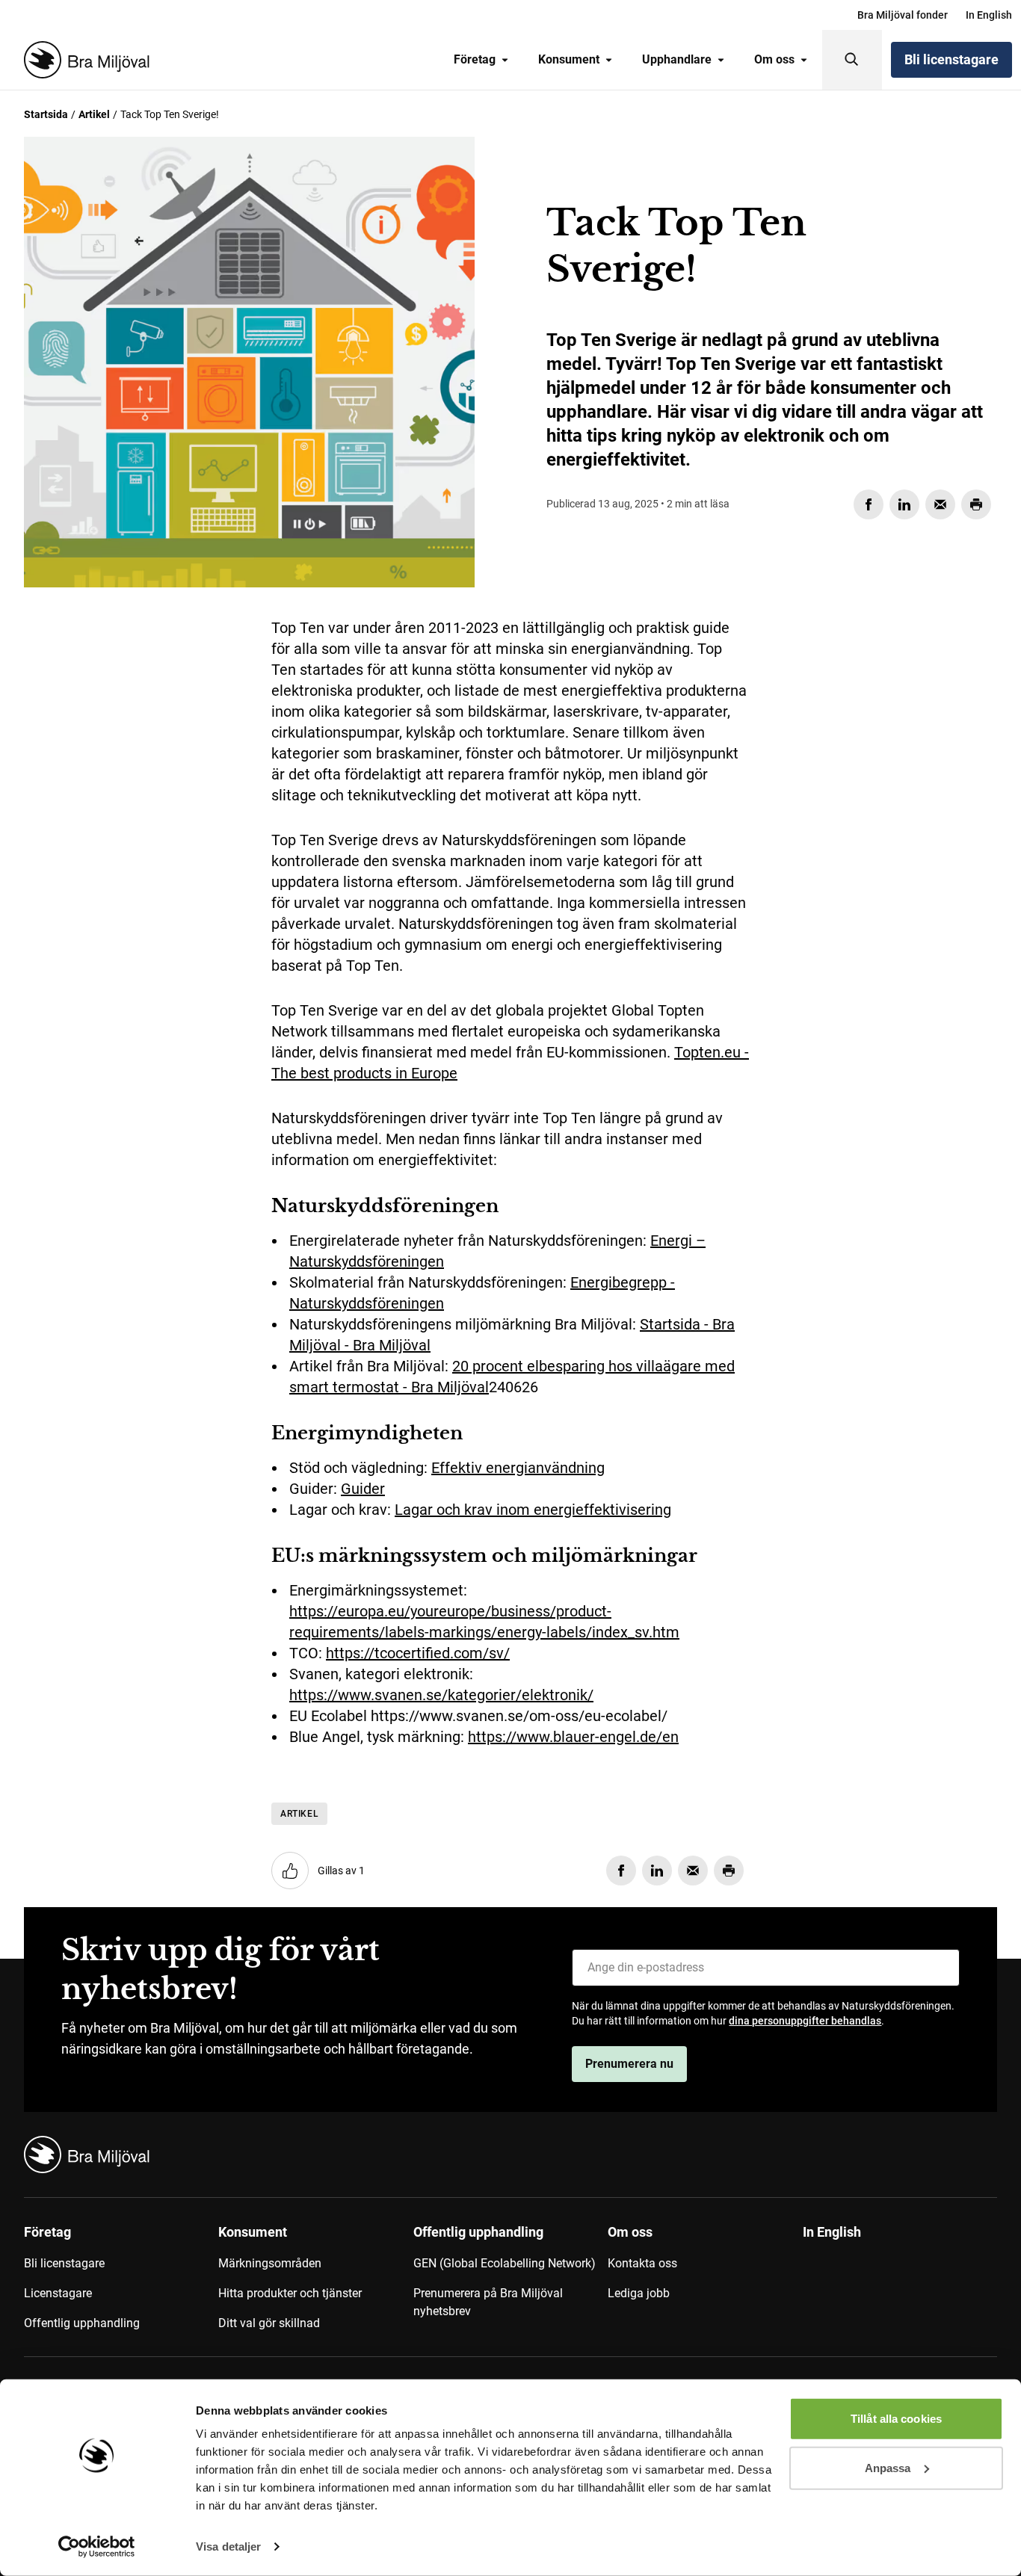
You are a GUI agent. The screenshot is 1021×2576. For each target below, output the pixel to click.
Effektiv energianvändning (518, 1468)
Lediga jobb (639, 2293)
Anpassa (888, 2467)
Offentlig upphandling (82, 2323)
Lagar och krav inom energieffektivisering (533, 1510)
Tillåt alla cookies (896, 2419)
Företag (475, 59)
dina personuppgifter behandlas (805, 2021)
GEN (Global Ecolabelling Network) (505, 2263)
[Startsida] (84, 60)
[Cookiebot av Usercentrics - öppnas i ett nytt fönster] (97, 2547)
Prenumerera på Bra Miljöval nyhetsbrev (488, 2302)
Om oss (774, 59)
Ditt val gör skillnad (269, 2323)
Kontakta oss (642, 2263)
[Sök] (852, 60)
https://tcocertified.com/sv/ (418, 1653)
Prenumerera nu (629, 2064)
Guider (363, 1489)
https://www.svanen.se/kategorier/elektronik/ (441, 1695)
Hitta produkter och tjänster (290, 2293)
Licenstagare (58, 2293)
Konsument (569, 59)
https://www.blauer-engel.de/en (573, 1737)
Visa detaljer (228, 2546)
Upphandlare (677, 59)
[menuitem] (903, 15)
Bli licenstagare (951, 59)
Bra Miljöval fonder (903, 15)
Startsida (46, 114)
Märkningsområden (270, 2263)
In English (989, 15)
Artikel (94, 114)
